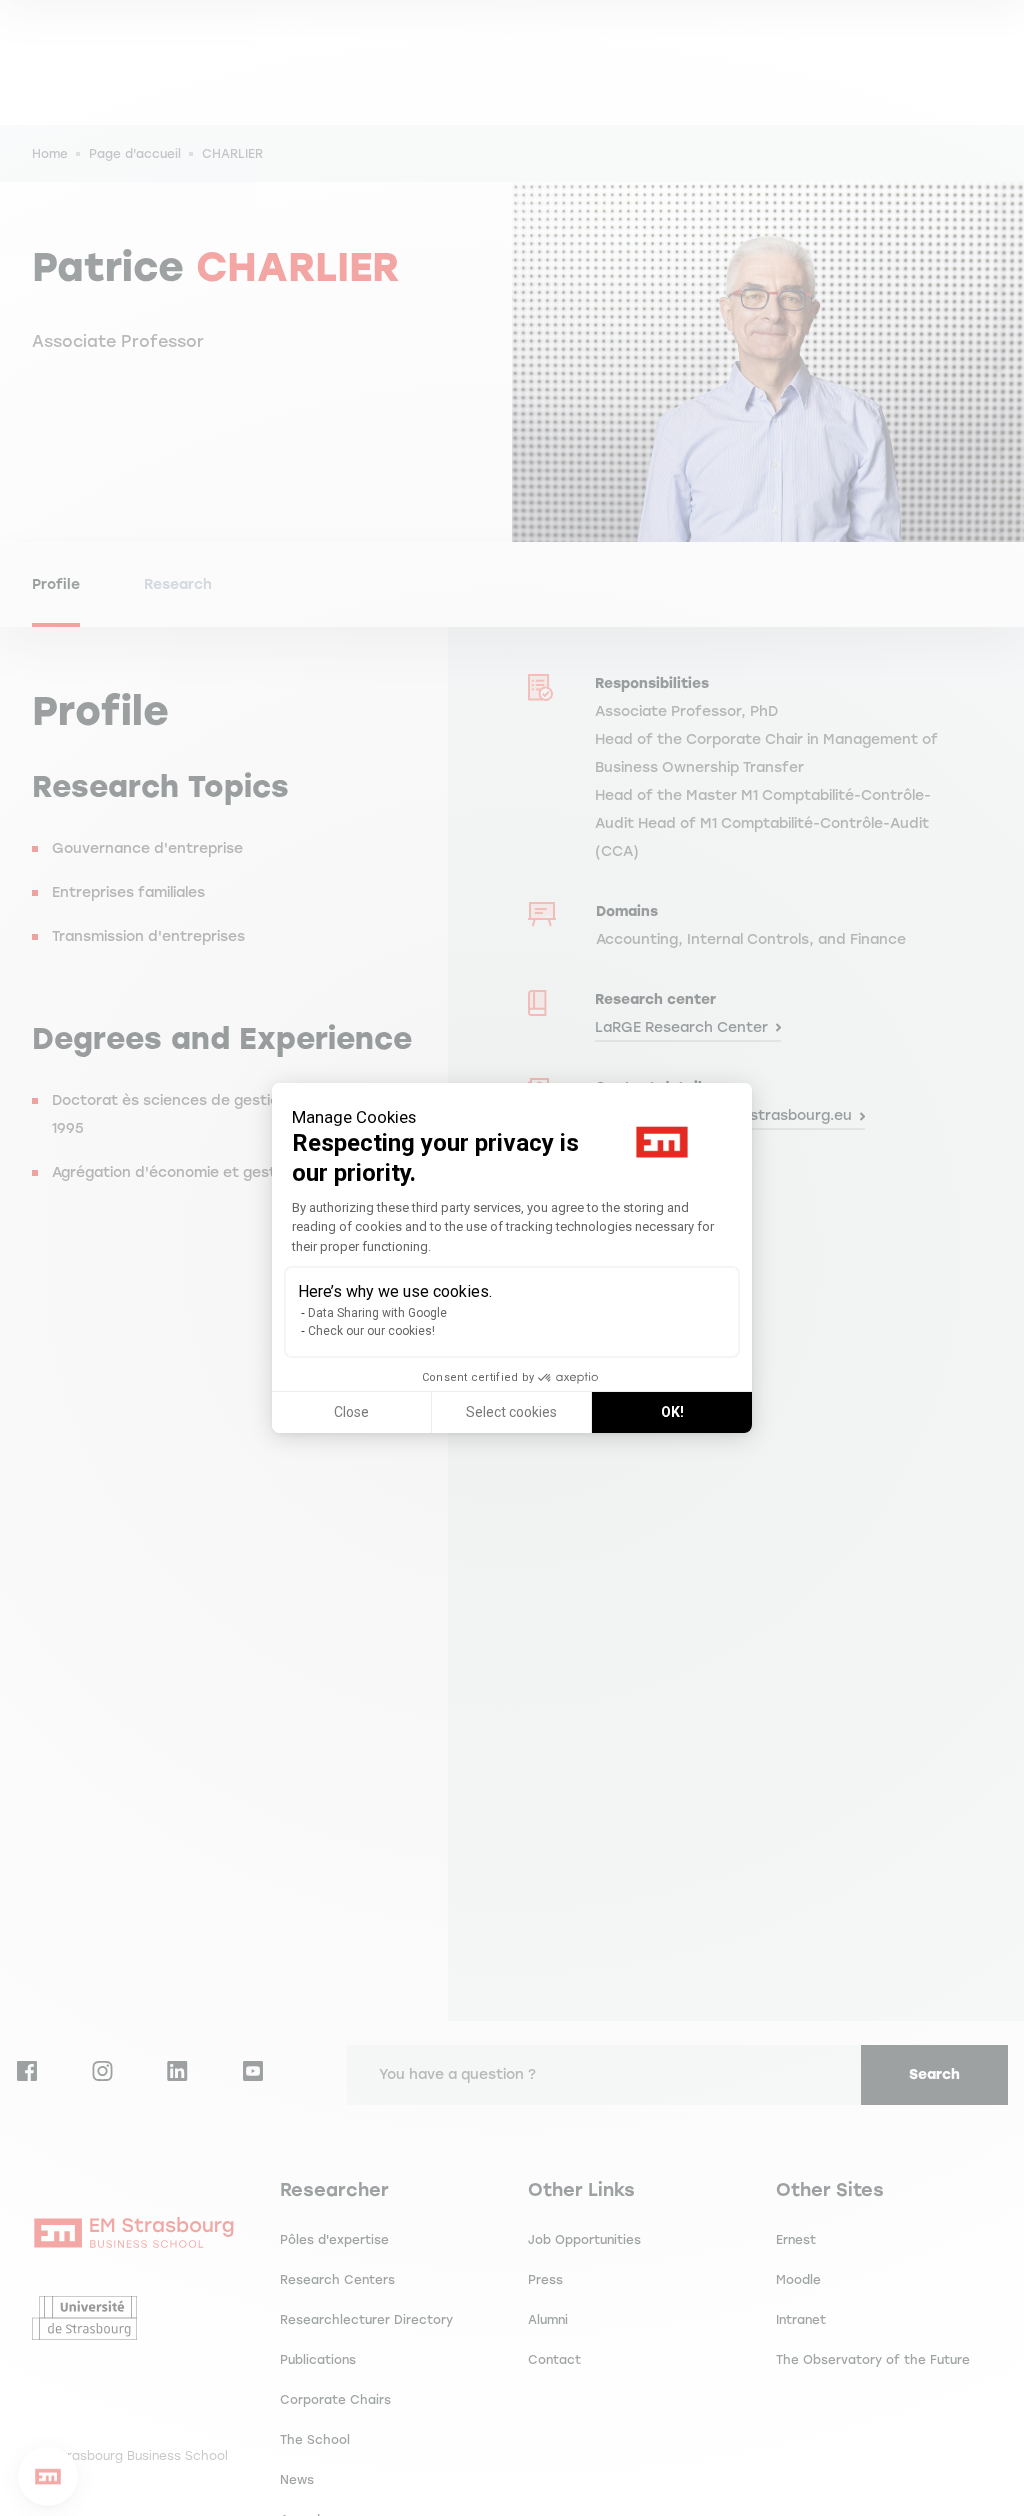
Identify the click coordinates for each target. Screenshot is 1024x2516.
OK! (672, 1412)
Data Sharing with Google (377, 1313)
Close (351, 1412)
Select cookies (511, 1412)
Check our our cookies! (371, 1331)
